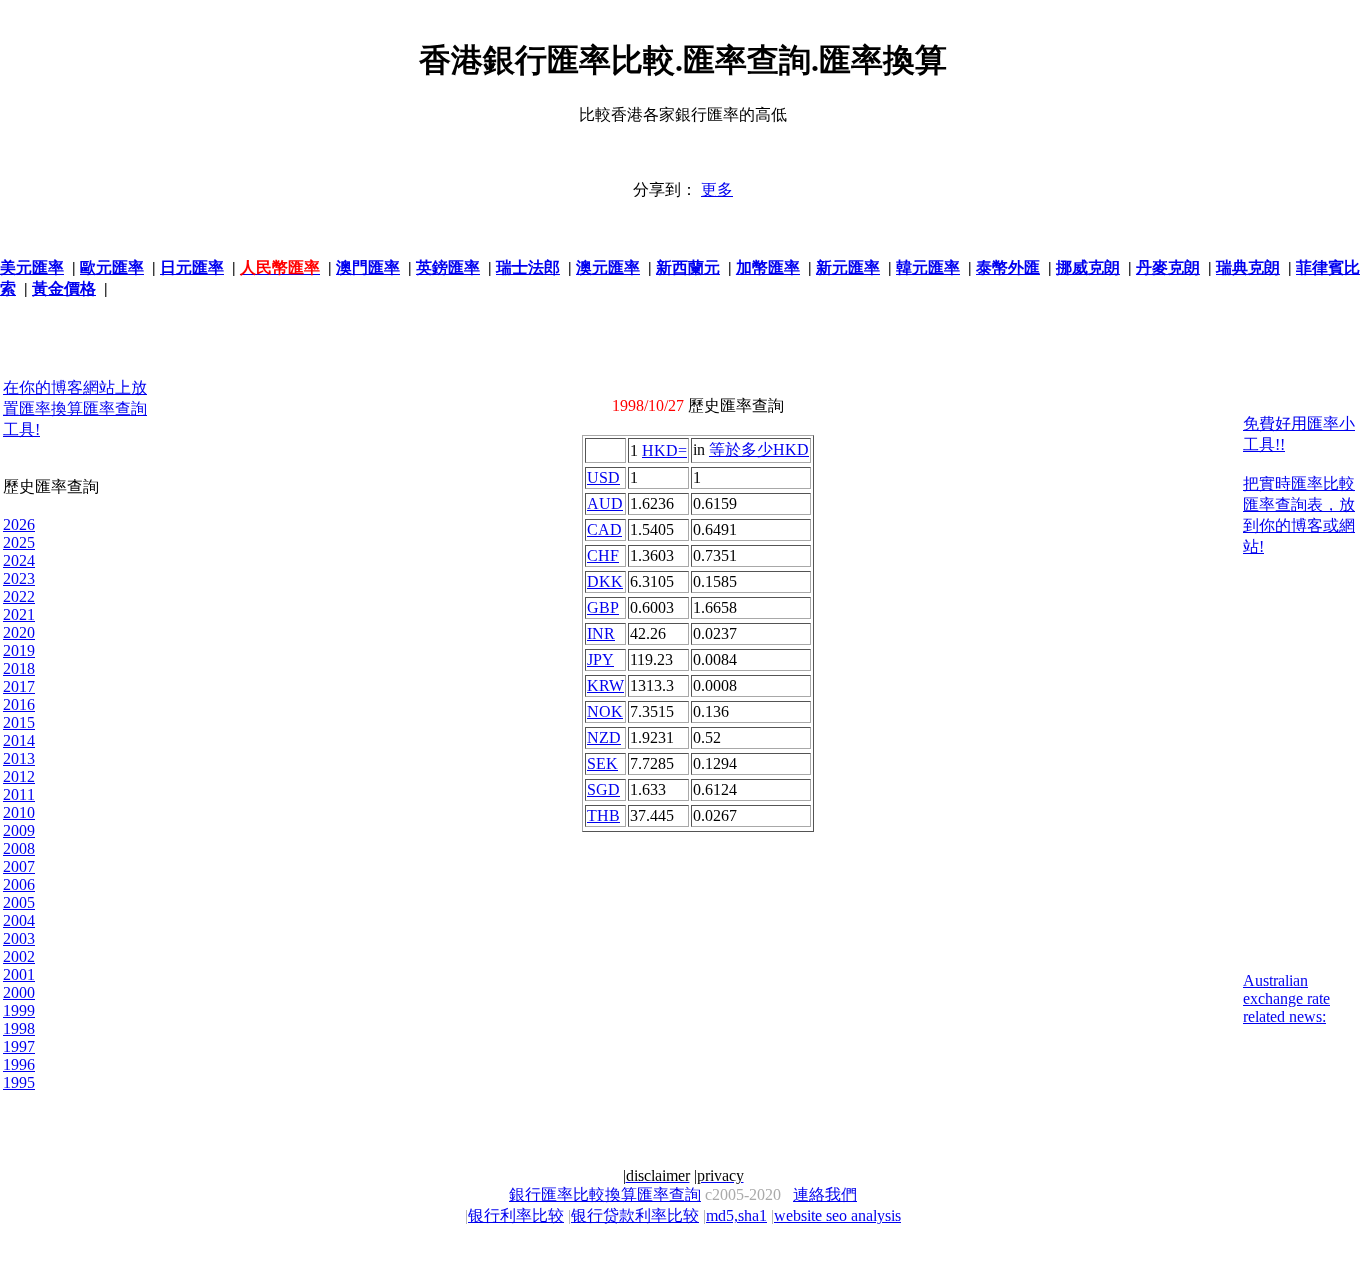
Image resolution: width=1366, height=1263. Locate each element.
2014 (19, 740)
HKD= (664, 450)
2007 (19, 866)
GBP (603, 607)
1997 (19, 1046)
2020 (19, 632)
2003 (19, 938)
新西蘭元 (688, 267)
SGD (603, 789)
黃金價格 (64, 288)
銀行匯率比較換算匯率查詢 (605, 1194)
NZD (604, 737)
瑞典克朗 (1248, 267)
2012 (19, 776)
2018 (19, 668)
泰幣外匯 (1008, 267)
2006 (19, 884)
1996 (19, 1064)
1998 (19, 1028)
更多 (717, 189)
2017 (19, 686)
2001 (19, 974)
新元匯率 (848, 267)
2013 (19, 758)
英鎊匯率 (448, 267)
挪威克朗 (1088, 267)
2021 (19, 614)
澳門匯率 (368, 267)
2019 (19, 650)
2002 (19, 956)
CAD (604, 529)
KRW (605, 685)
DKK (605, 581)
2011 (19, 794)
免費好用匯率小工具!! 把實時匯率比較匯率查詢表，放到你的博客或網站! (1299, 485)
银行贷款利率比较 (635, 1215)
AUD (605, 503)
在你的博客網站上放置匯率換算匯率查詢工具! (75, 408)
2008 (19, 848)
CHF (603, 555)
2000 (19, 992)
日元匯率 (192, 267)
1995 (19, 1082)
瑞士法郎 (528, 267)
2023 (19, 578)
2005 (19, 902)
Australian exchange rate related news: (1286, 998)
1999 (19, 1010)
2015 (19, 722)
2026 (19, 524)
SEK (602, 763)
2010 (19, 812)
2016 (19, 704)
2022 (19, 596)
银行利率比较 (516, 1215)
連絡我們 (825, 1194)
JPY (600, 659)
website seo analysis (837, 1215)
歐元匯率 (112, 267)
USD (603, 477)
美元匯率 (32, 267)
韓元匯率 (928, 267)
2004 (19, 920)
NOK (605, 711)
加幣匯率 (768, 267)
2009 (19, 830)
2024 (19, 560)
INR (601, 633)
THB (603, 815)
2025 (19, 542)
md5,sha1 (736, 1215)
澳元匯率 (608, 267)
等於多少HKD (759, 449)
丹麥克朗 (1168, 267)
